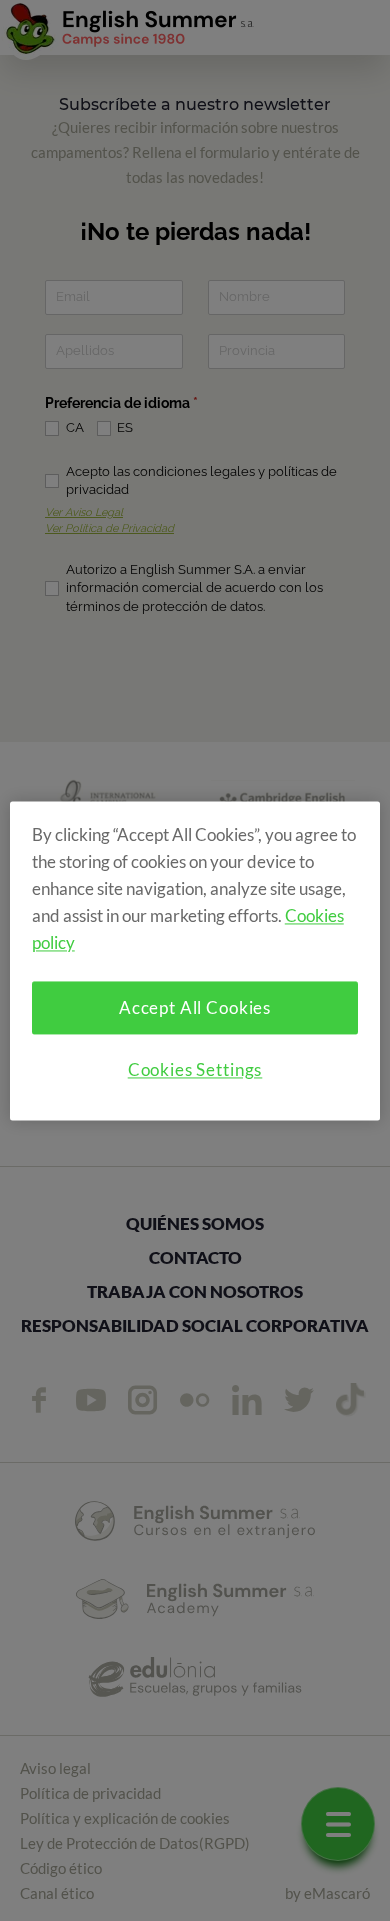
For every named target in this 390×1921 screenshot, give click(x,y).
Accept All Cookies (195, 1007)
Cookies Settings (195, 1069)
